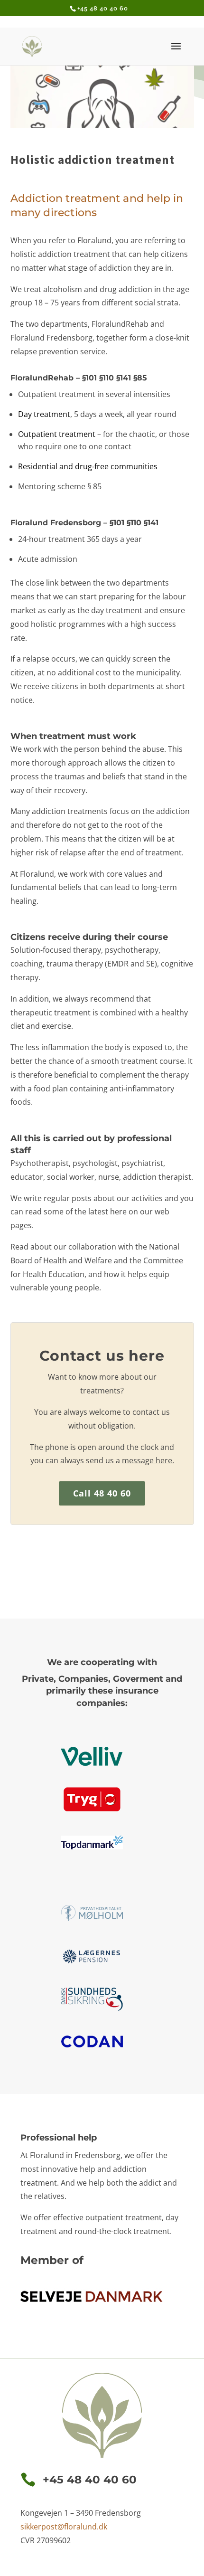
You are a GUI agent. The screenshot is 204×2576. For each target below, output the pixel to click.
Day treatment (44, 414)
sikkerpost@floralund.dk (64, 2527)
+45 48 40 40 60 (103, 8)
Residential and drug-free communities (88, 466)
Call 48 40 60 (102, 1493)
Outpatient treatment (57, 434)
